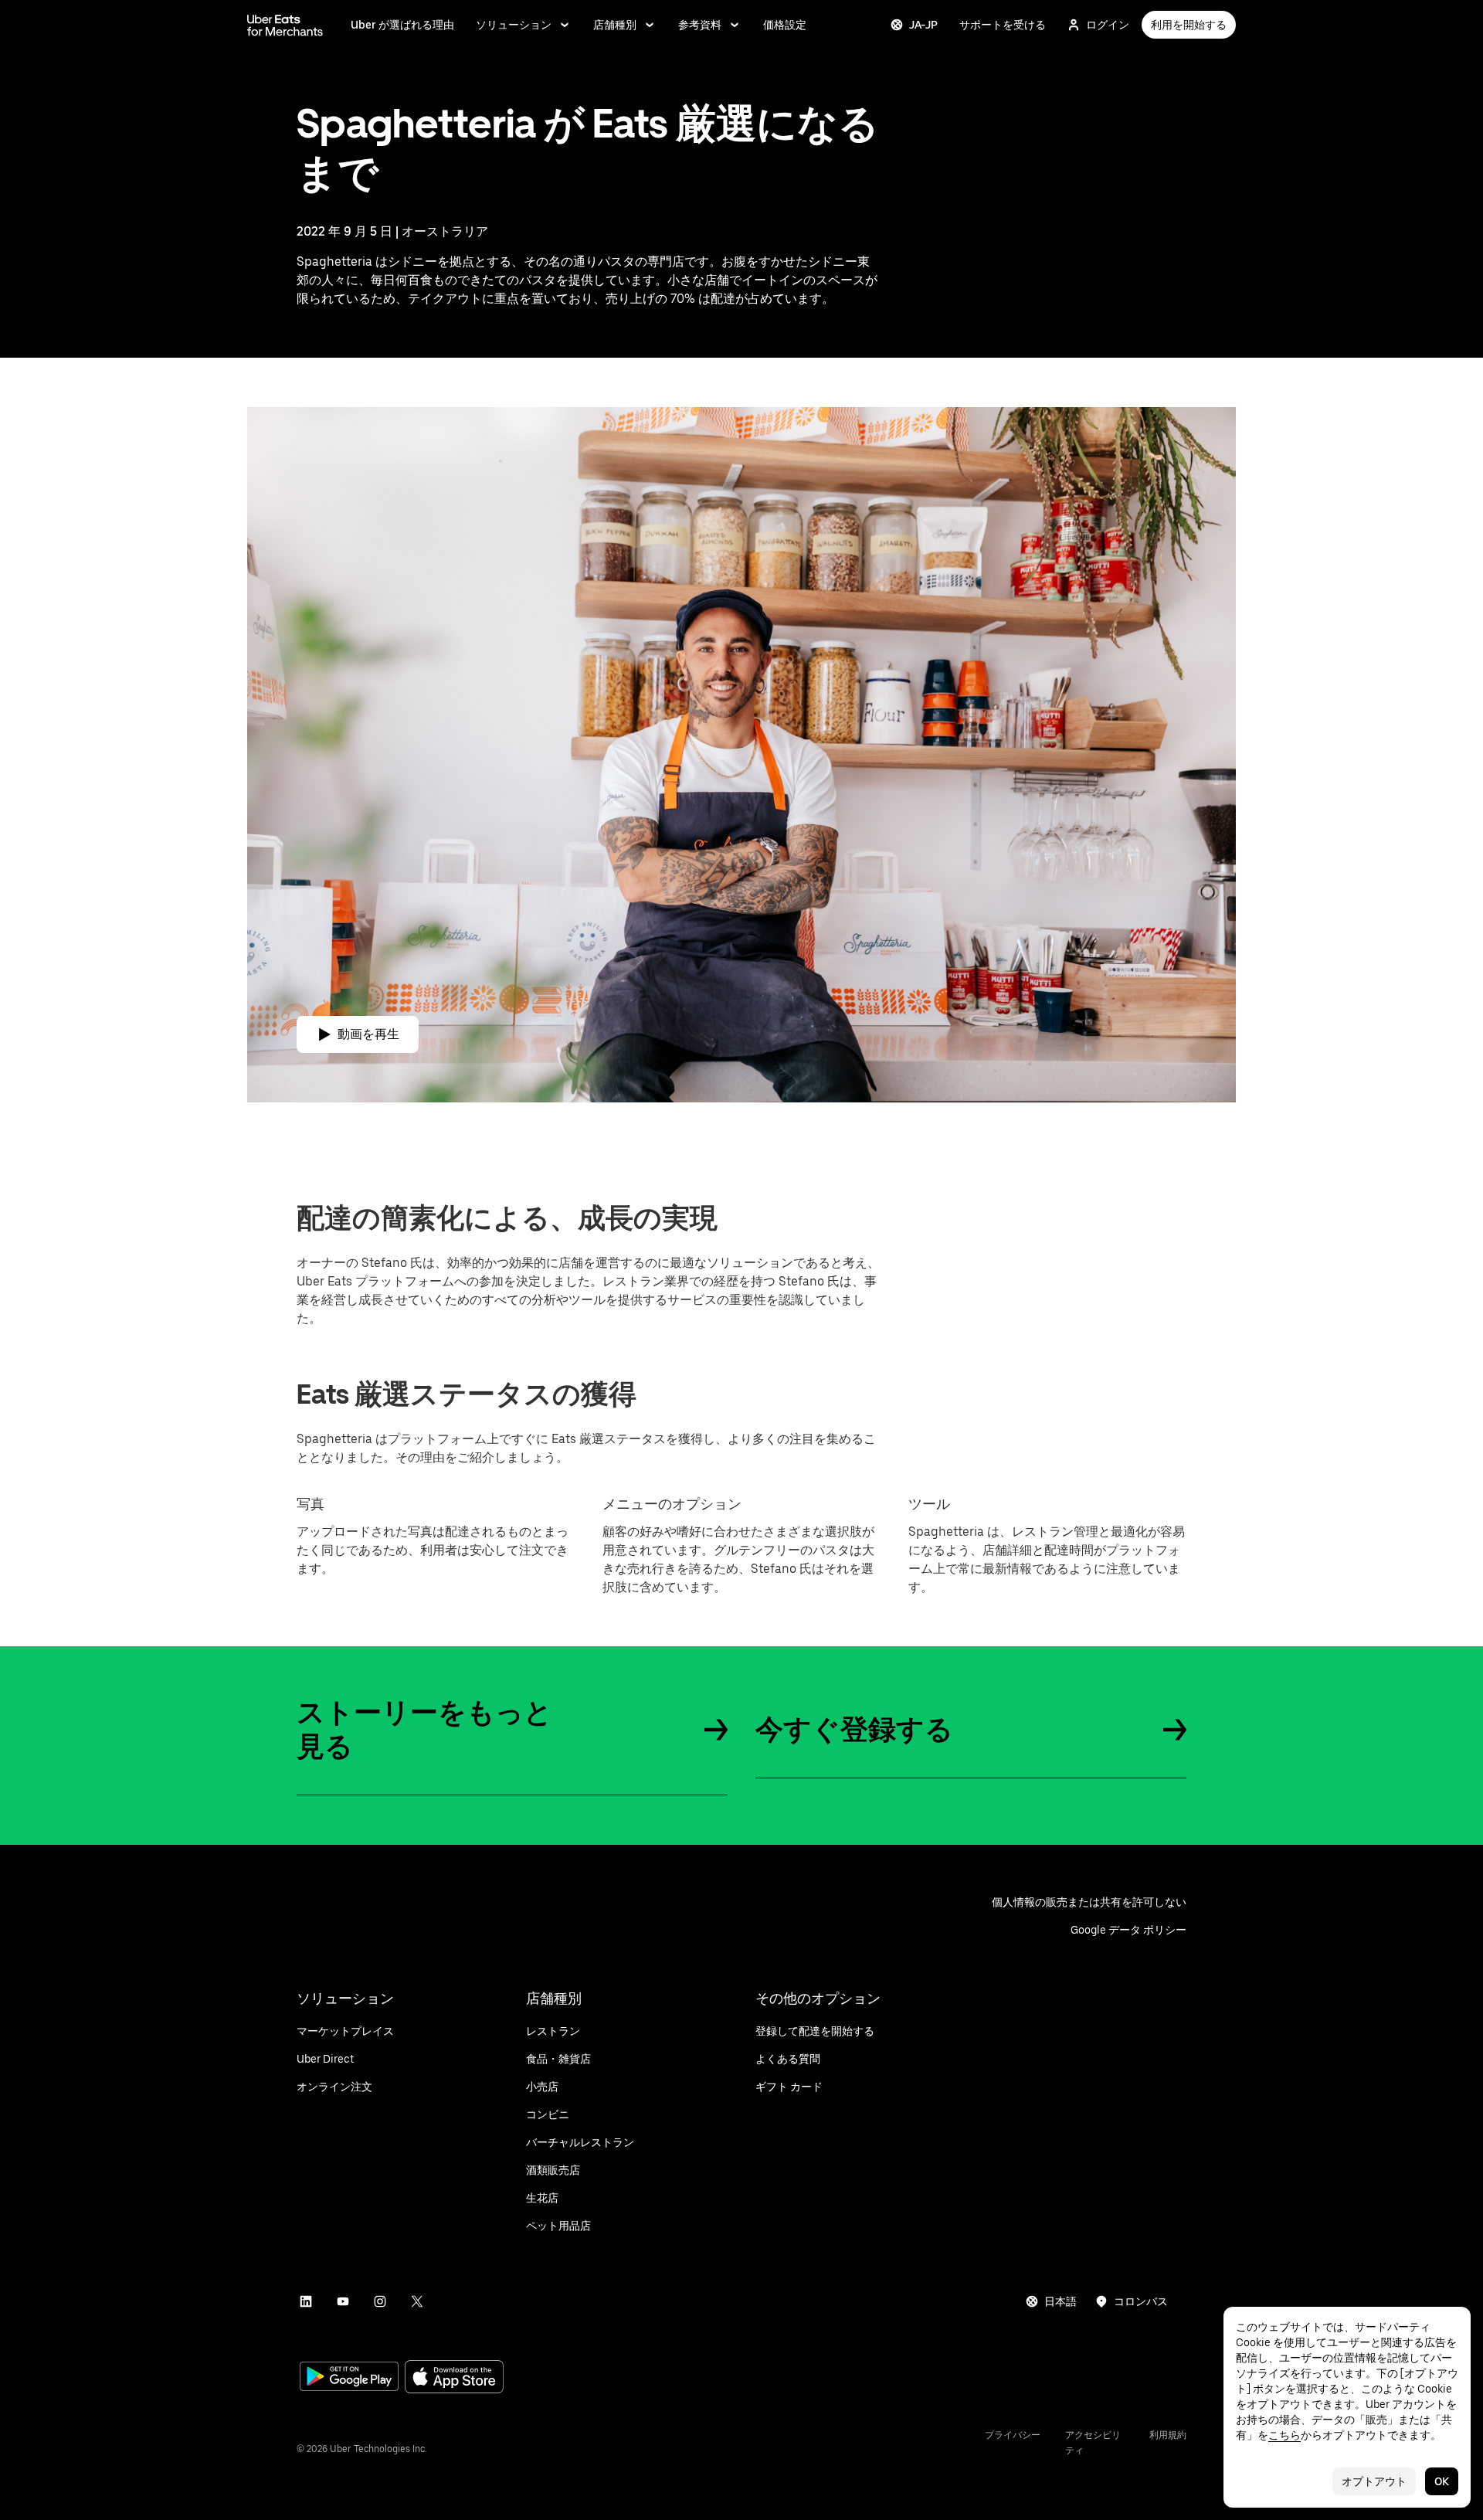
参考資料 (700, 25)
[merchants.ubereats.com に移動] (285, 25)
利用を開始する (1189, 25)
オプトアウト (1374, 2481)
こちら (1284, 2435)
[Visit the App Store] (454, 2378)
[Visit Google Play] (349, 2378)
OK (1442, 2481)
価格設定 (785, 25)
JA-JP (923, 25)
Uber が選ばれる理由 (402, 25)
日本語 (1060, 2301)
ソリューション (514, 25)
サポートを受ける (1003, 25)
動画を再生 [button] (368, 1034)
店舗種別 (615, 25)
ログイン (1108, 25)
